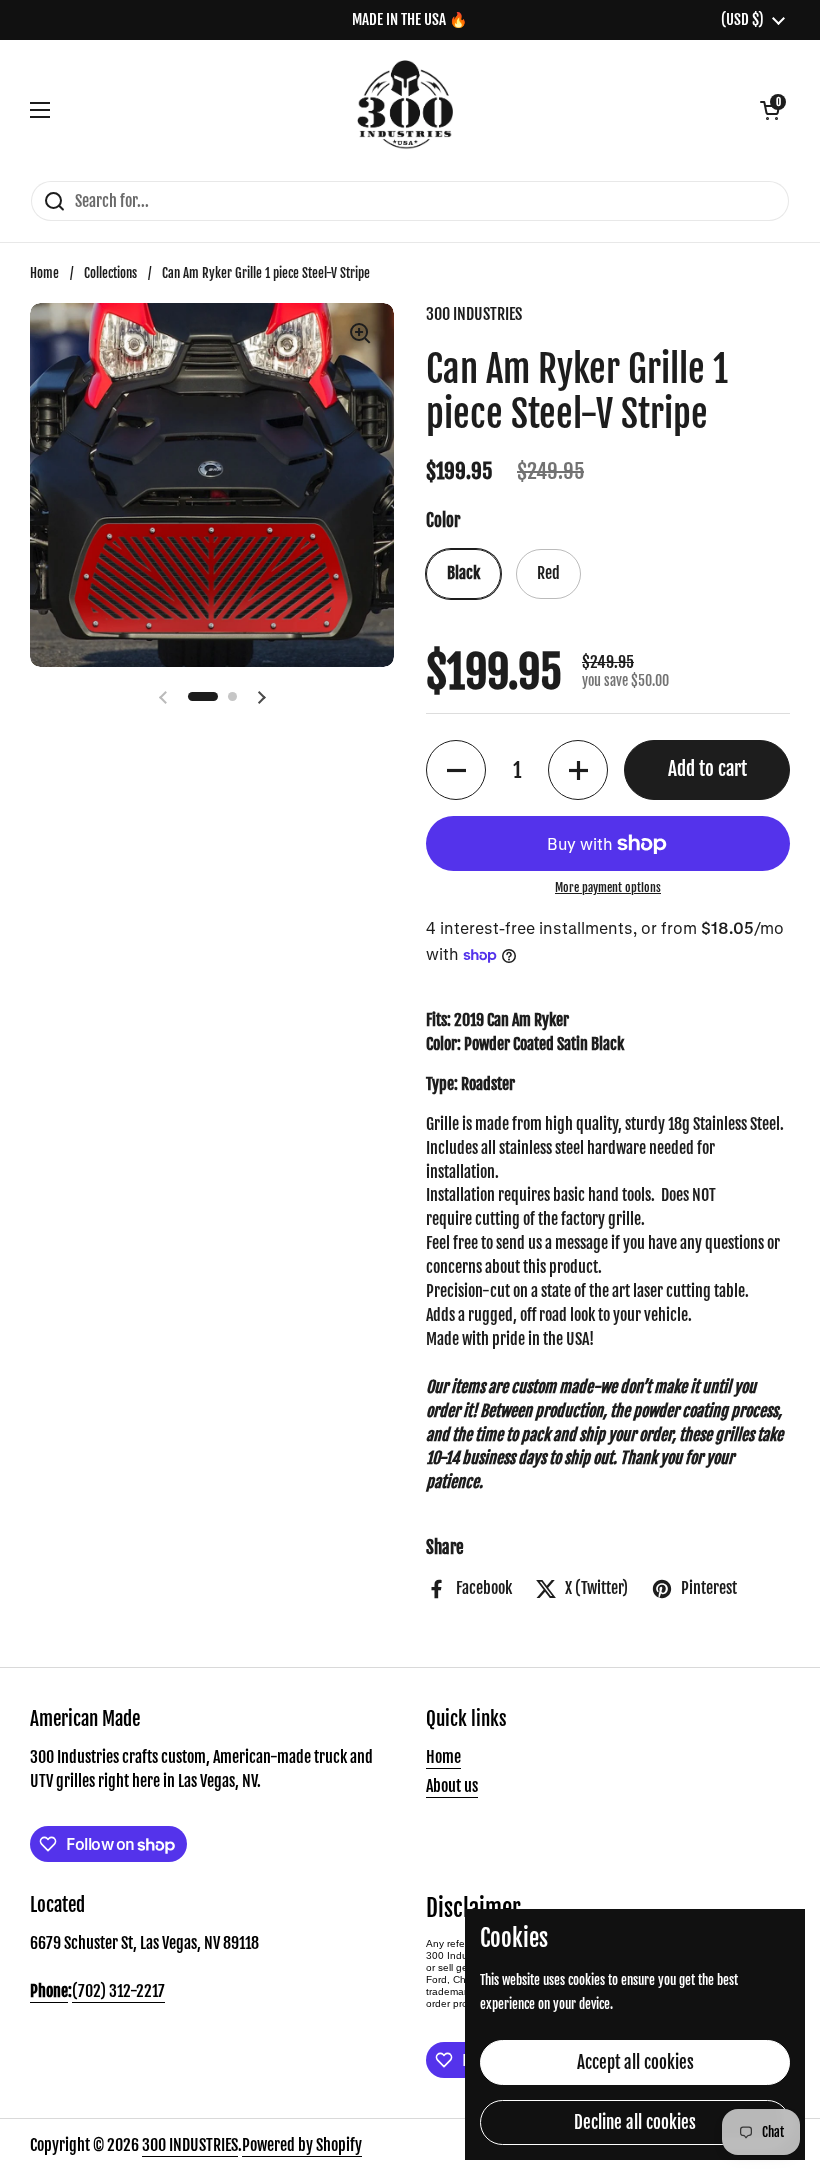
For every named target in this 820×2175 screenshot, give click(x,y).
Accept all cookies (635, 2062)
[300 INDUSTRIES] (405, 110)
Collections (110, 273)
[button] (770, 110)
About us (452, 1786)
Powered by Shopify (302, 2145)
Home (44, 273)
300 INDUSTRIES (190, 2145)
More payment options (608, 887)
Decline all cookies (635, 2122)
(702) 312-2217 (118, 1991)
